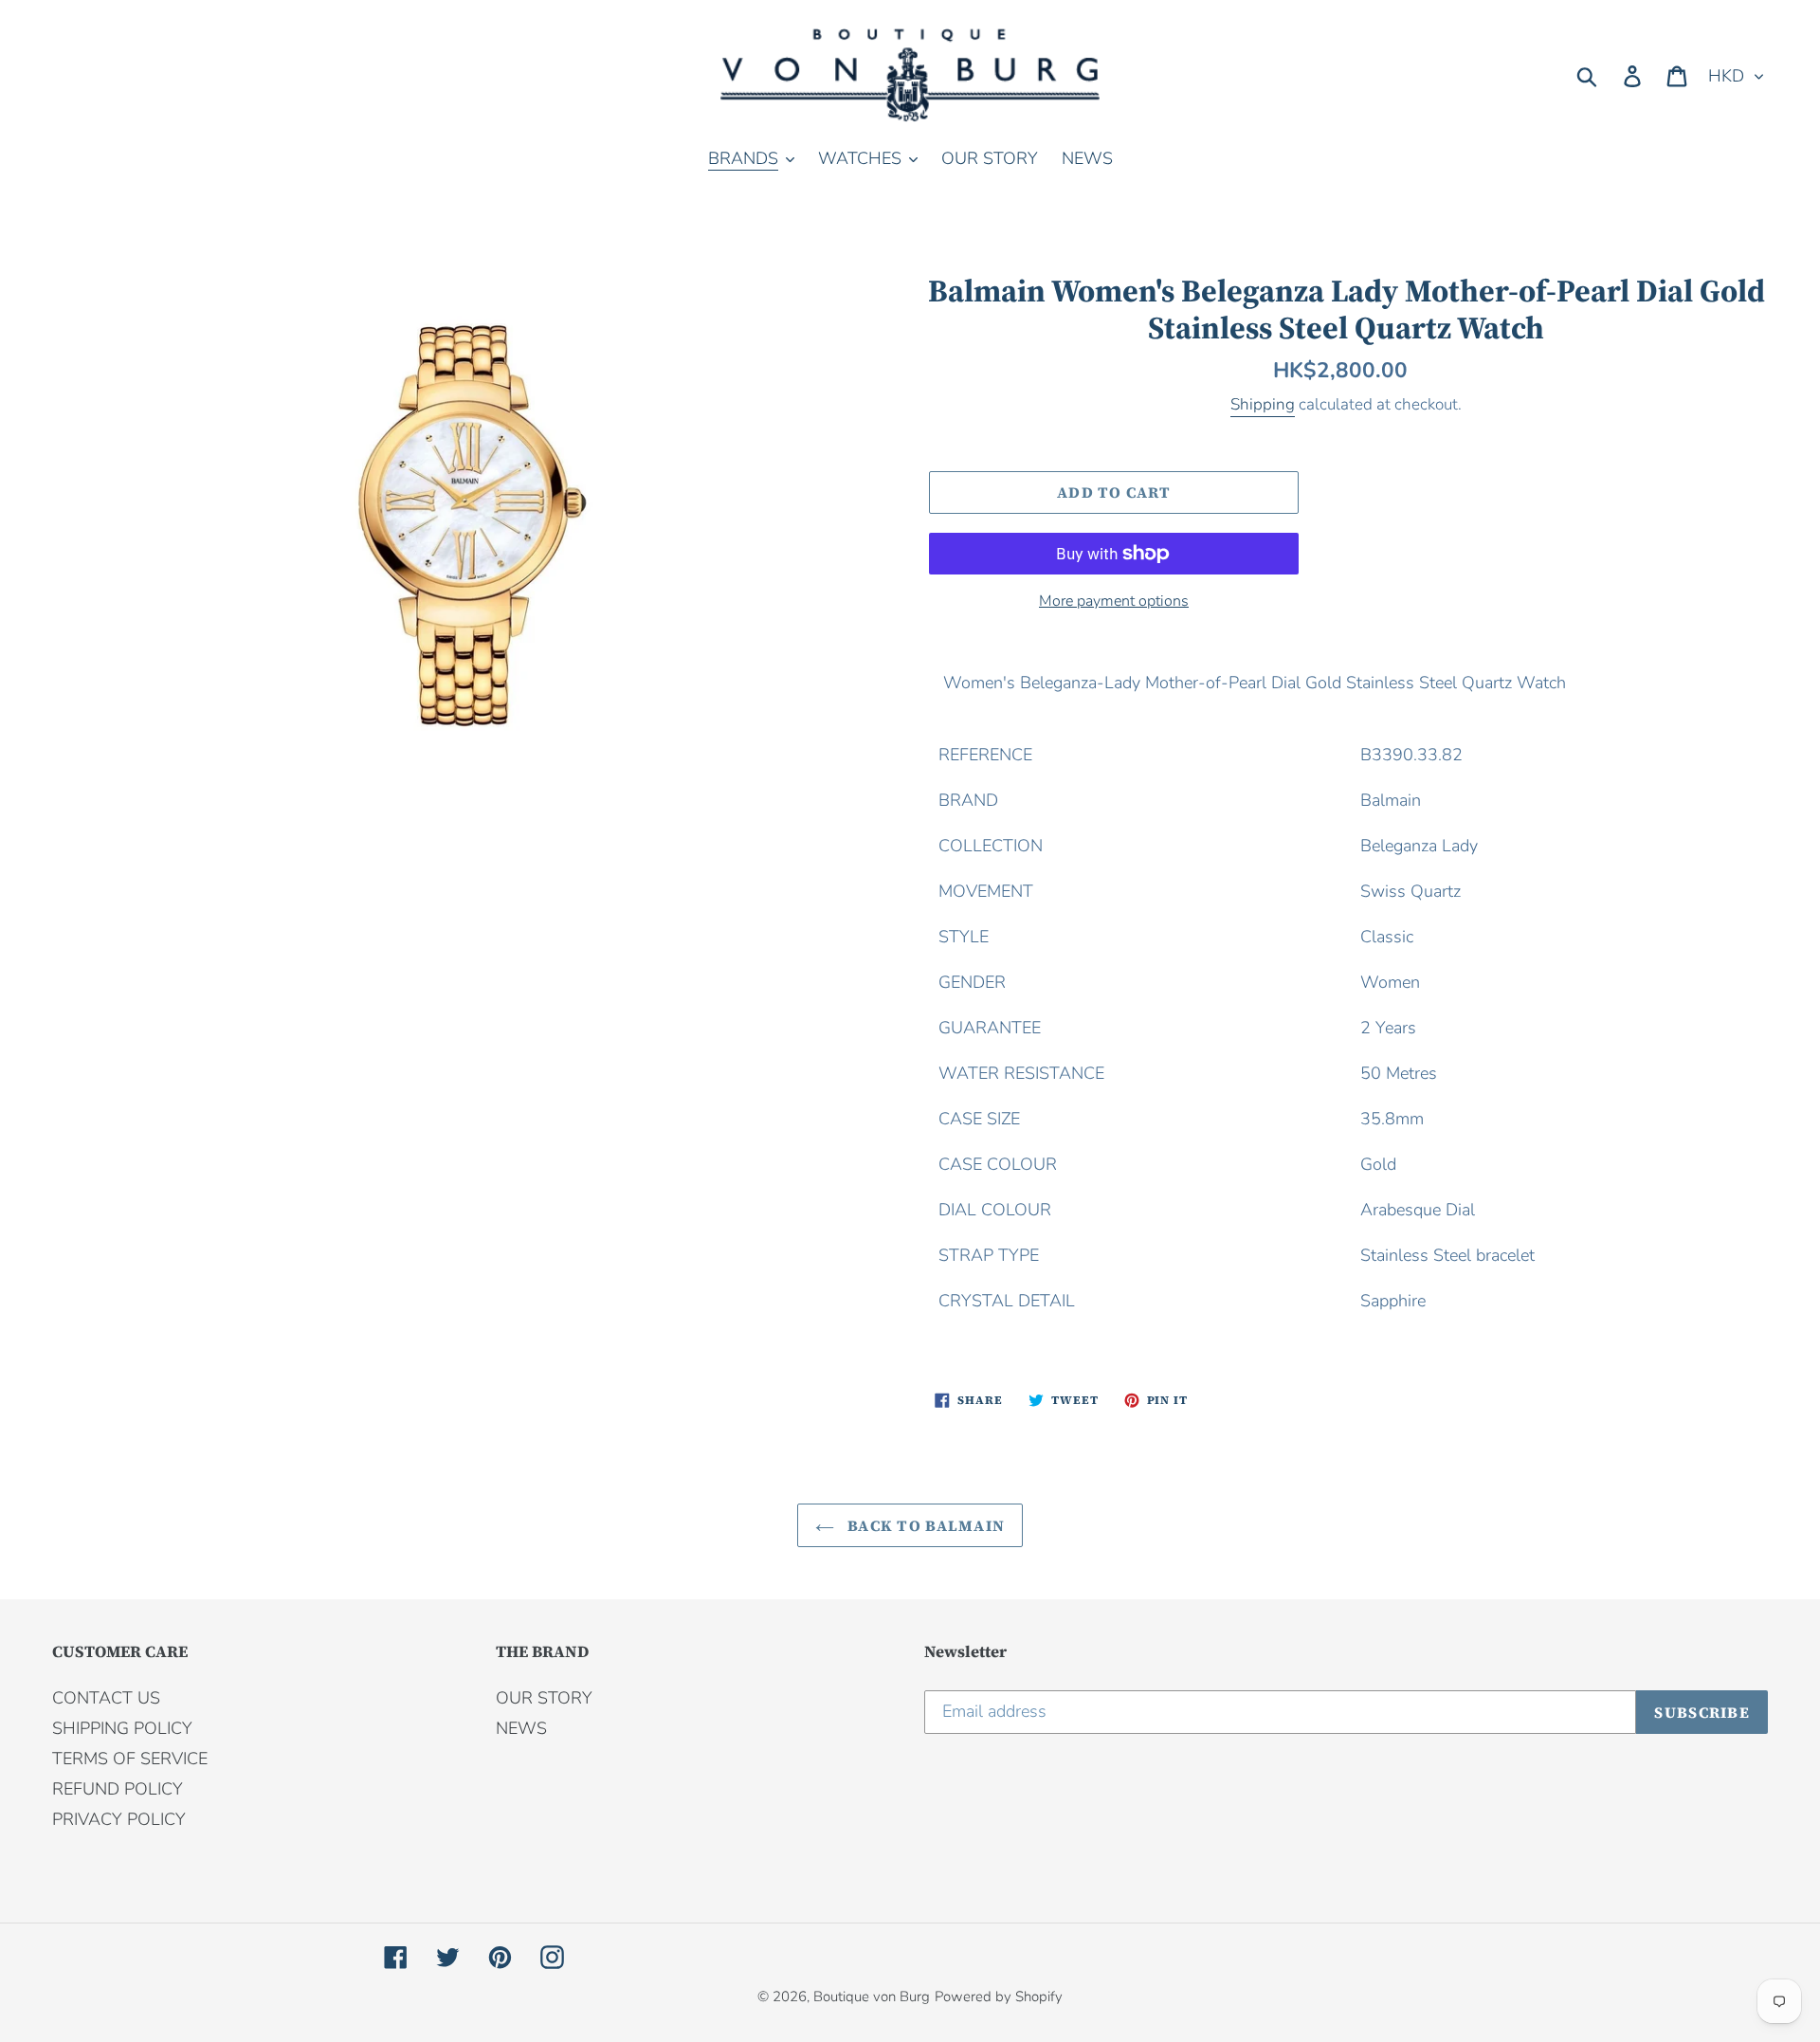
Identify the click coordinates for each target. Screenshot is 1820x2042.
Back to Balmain (924, 1525)
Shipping (1263, 404)
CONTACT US (106, 1698)
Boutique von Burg (872, 1996)
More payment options (1114, 601)
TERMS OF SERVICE (130, 1759)
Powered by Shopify (999, 1996)
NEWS (521, 1728)
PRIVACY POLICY (119, 1819)
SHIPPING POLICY (122, 1728)
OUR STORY (544, 1698)
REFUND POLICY (118, 1789)
